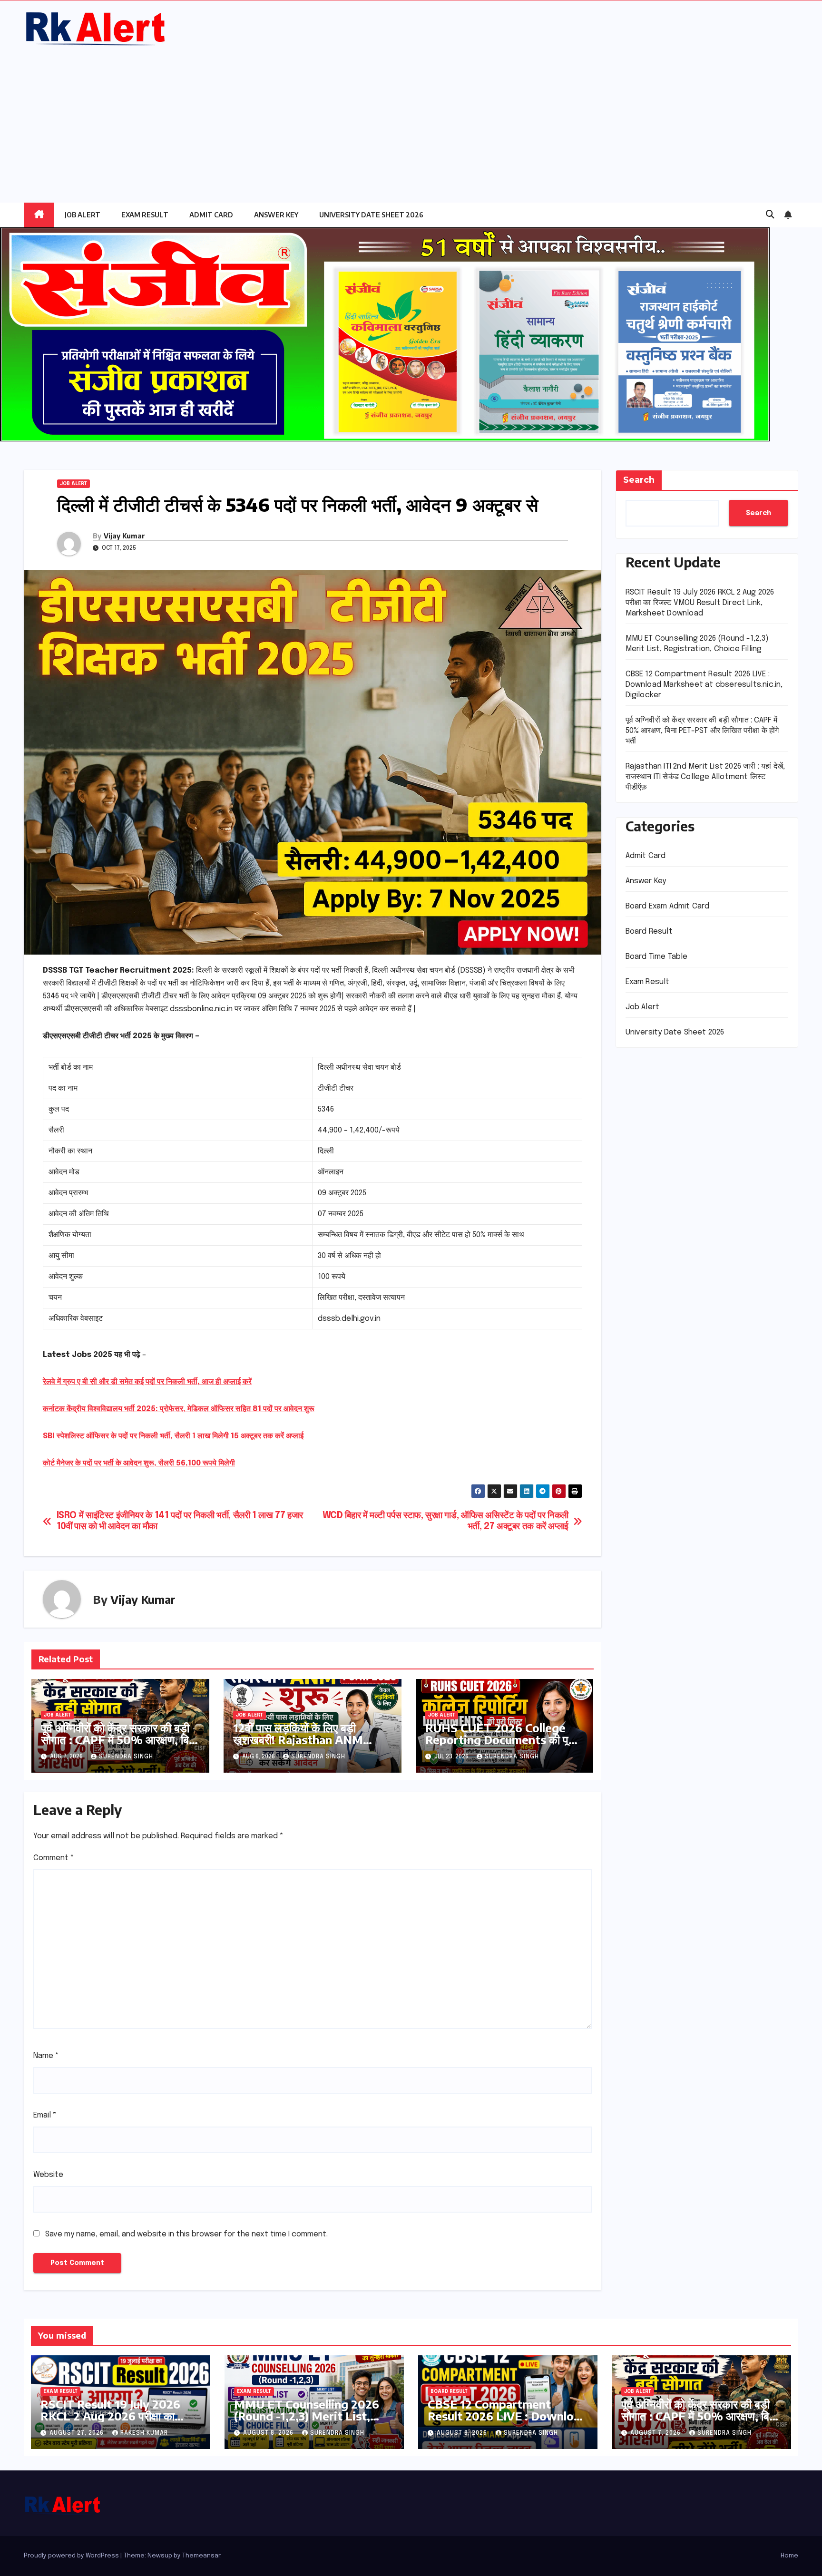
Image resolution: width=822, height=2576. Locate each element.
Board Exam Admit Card (668, 906)
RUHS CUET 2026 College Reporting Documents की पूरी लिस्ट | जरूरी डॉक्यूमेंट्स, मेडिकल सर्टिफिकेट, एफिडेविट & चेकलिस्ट (500, 1745)
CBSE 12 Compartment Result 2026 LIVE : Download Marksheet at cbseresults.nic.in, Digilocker (704, 685)
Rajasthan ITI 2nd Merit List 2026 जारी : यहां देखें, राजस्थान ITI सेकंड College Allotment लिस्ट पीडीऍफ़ (705, 777)
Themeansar (201, 2556)
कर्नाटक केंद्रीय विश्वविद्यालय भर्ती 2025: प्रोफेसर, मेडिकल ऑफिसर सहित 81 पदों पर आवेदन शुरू (179, 1409)
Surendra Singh (126, 1757)
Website (48, 2175)
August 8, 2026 (269, 2433)
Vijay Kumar (124, 536)
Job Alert (83, 215)
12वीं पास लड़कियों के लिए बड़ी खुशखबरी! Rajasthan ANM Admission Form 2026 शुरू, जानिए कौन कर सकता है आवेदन (304, 1745)
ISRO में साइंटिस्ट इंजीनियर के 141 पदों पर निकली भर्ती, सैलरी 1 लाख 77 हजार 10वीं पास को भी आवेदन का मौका (180, 1521)
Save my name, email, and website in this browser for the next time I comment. (186, 2234)
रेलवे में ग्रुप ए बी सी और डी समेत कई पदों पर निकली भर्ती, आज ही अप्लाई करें (147, 1382)
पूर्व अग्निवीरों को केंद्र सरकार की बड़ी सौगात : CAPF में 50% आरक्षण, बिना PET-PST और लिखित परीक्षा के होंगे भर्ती (119, 1745)
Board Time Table (657, 957)
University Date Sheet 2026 (371, 215)
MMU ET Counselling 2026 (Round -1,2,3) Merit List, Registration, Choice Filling (308, 2416)
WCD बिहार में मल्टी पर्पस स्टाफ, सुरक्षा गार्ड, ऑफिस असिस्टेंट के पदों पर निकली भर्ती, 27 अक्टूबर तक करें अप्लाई (445, 1521)
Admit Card (211, 215)
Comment (54, 1858)
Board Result (649, 932)
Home (789, 2556)
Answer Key (276, 215)
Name (46, 2056)
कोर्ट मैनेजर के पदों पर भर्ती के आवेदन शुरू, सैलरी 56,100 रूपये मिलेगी (139, 1463)
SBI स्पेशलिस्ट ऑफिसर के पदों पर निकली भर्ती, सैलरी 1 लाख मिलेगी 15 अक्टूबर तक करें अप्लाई (173, 1436)
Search (639, 480)
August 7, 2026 (656, 2433)
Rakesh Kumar (144, 2433)
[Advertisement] (411, 119)
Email (45, 2115)
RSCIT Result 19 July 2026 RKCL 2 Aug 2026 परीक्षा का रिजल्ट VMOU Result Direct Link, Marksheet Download (700, 603)
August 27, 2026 (78, 2433)
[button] (770, 215)
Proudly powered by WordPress (72, 2556)
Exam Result (145, 215)
